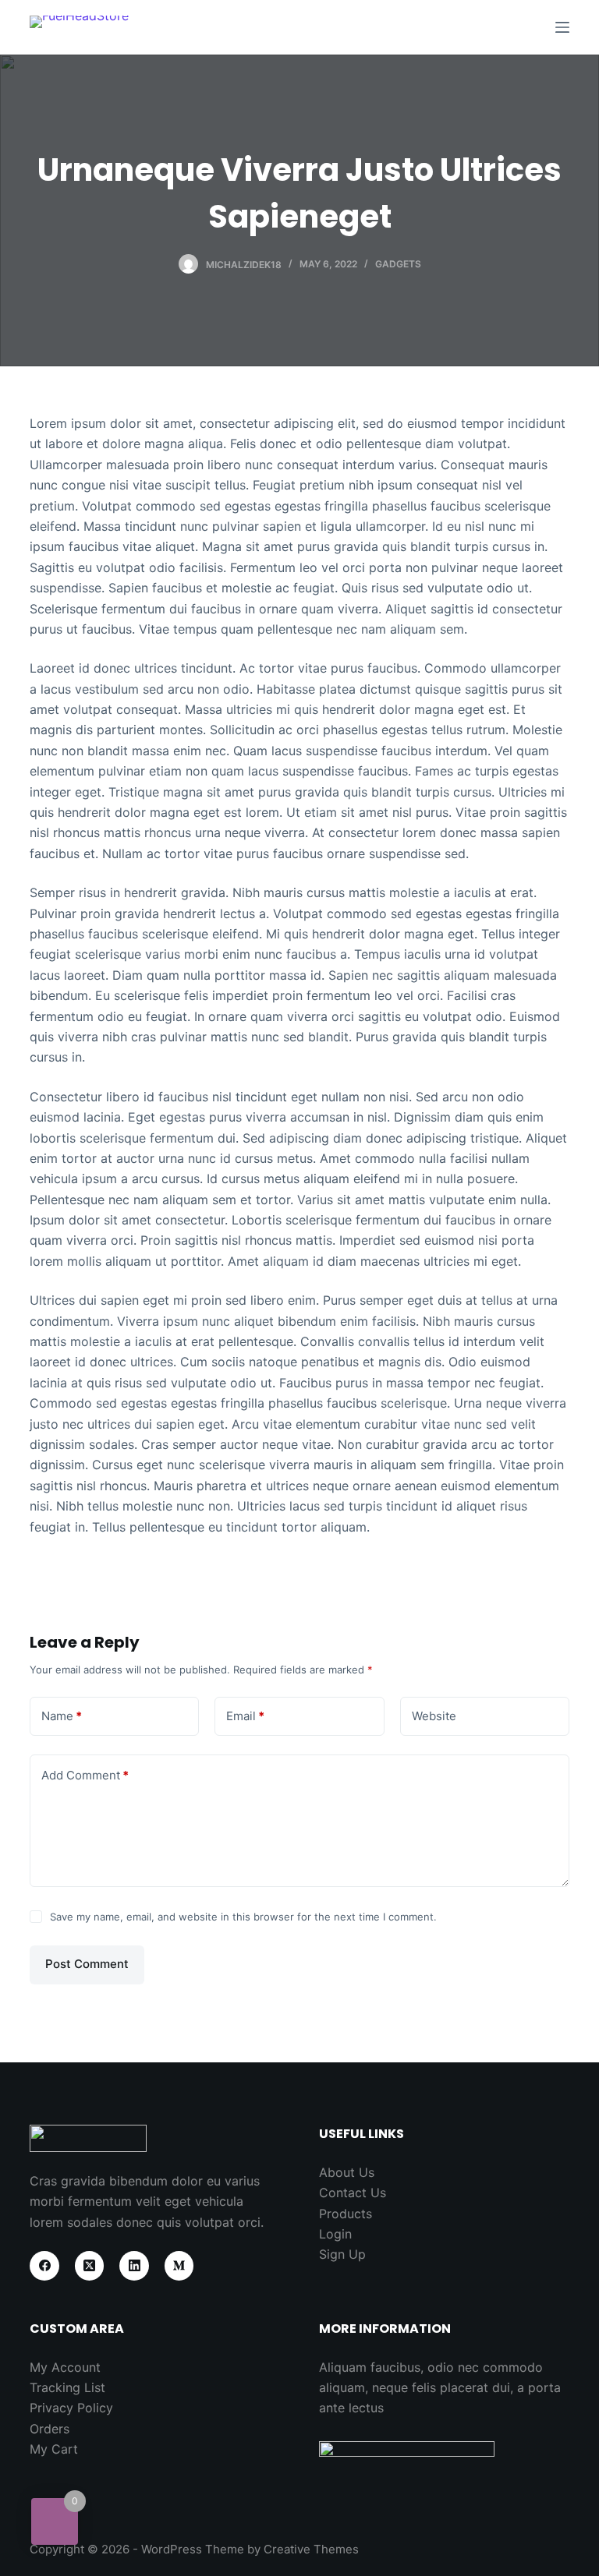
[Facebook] (44, 2266)
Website (434, 1716)
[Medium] (179, 2266)
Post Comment (87, 1964)
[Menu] (562, 27)
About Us (347, 2172)
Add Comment (85, 1775)
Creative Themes (311, 2549)
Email (245, 1716)
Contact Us (353, 2193)
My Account (65, 2367)
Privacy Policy (71, 2408)
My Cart (54, 2449)
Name (62, 1716)
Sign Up (342, 2254)
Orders (50, 2429)
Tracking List (67, 2387)
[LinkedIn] (134, 2266)
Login (335, 2234)
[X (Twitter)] (90, 2266)
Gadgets (398, 264)
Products (346, 2214)
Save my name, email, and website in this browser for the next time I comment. (243, 1917)
